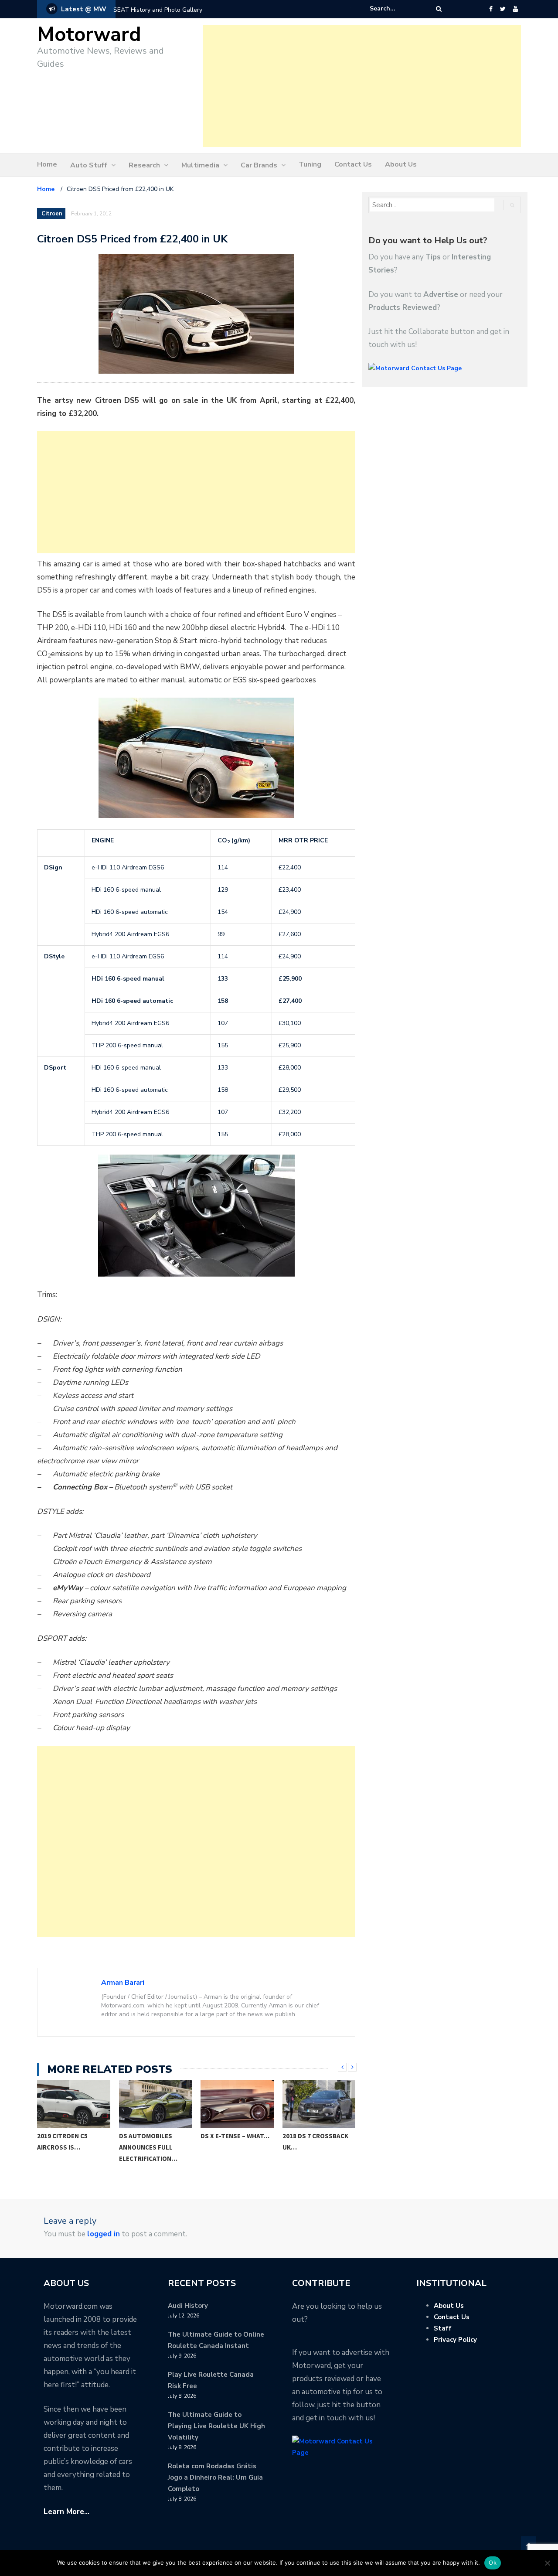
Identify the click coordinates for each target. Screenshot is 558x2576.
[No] (547, 2563)
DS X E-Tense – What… (235, 2136)
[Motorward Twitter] (503, 9)
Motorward (89, 35)
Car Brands (259, 165)
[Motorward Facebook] (491, 9)
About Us (401, 164)
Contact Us (353, 164)
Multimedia (200, 165)
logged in (104, 2234)
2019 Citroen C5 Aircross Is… (62, 2142)
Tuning (310, 164)
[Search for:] (396, 9)
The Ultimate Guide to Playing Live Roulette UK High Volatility (216, 2426)
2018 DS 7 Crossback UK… (315, 2142)
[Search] (439, 9)
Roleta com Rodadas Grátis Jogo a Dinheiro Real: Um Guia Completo (215, 2477)
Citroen (52, 214)
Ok (493, 2562)
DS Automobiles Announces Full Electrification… (148, 2147)
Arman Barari (123, 1983)
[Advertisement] (362, 86)
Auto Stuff (89, 165)
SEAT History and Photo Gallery (158, 10)
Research (144, 165)
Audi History (188, 2306)
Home (47, 164)
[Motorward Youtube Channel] (515, 9)
